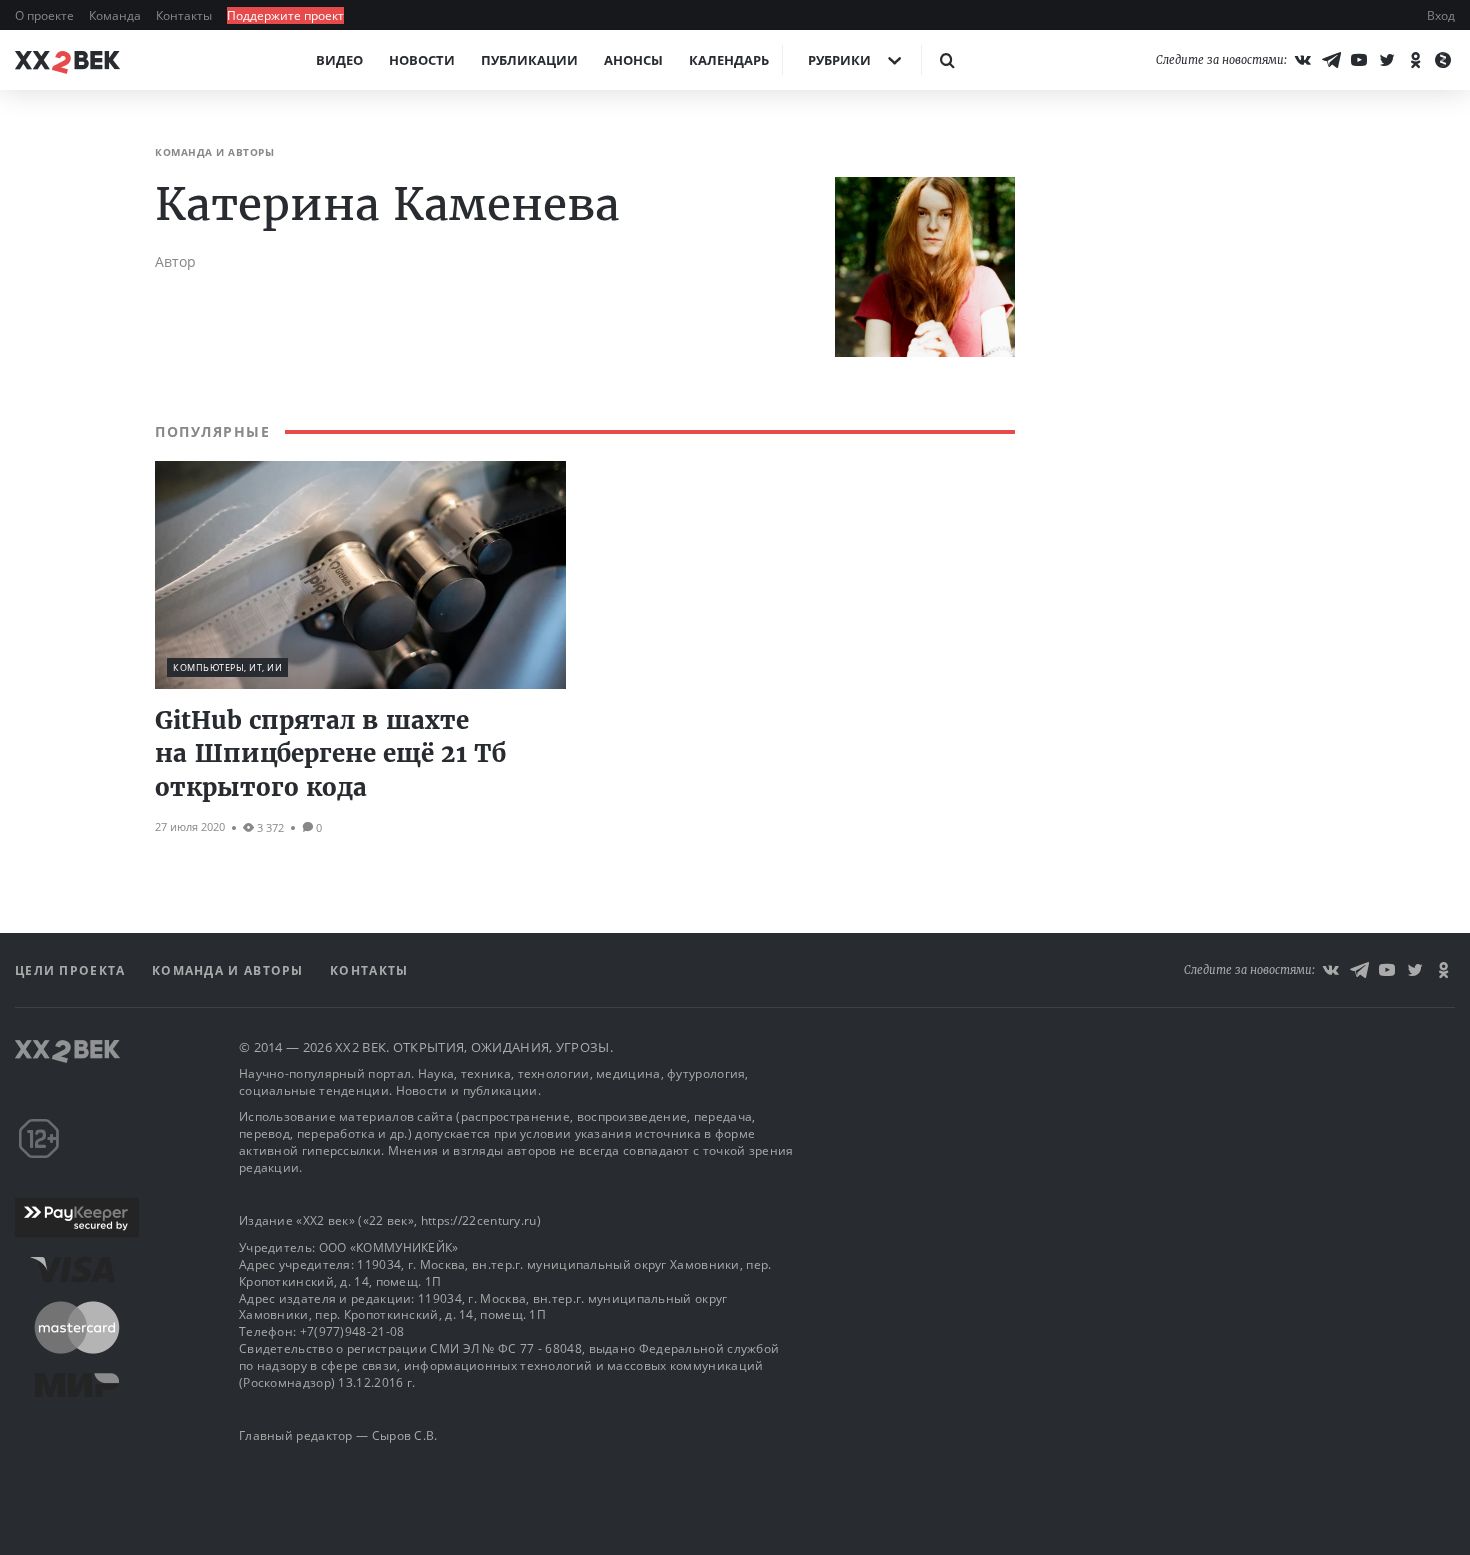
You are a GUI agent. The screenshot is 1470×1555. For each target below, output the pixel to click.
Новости (422, 60)
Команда (116, 15)
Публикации (529, 60)
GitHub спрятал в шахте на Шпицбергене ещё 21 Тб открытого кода (330, 754)
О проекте (46, 15)
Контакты (185, 15)
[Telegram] (1331, 60)
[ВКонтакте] (1303, 60)
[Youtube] (1359, 60)
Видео (339, 60)
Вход (1441, 15)
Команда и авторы (230, 970)
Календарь (729, 60)
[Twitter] (1387, 60)
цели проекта (72, 970)
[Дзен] (1443, 60)
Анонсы (633, 60)
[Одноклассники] (1415, 60)
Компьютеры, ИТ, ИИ (227, 667)
